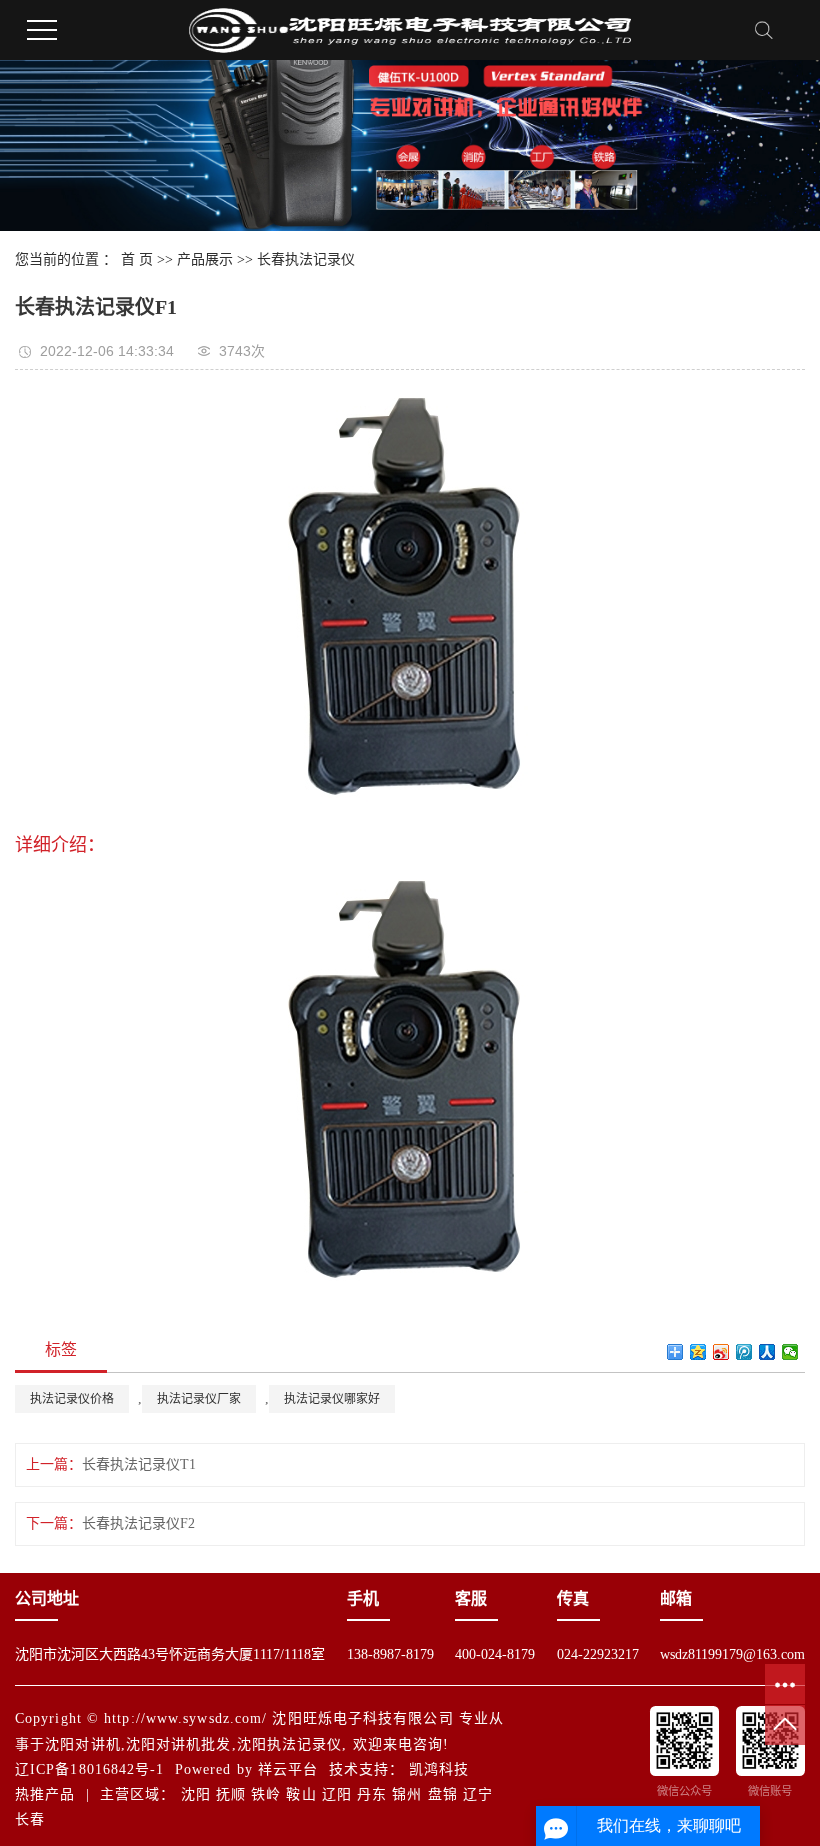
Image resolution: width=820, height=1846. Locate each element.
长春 (30, 1819)
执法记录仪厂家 (199, 1399)
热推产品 (45, 1794)
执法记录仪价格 (72, 1399)
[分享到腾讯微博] (744, 1352)
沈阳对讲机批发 (179, 1744)
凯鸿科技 (439, 1769)
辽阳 (337, 1794)
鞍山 (301, 1794)
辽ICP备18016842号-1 (90, 1769)
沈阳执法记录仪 (290, 1744)
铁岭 (266, 1794)
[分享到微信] (790, 1352)
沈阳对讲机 (83, 1744)
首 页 (137, 259)
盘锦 (443, 1794)
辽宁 (478, 1794)
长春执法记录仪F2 (138, 1523)
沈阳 (196, 1794)
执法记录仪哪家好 (332, 1399)
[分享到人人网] (767, 1352)
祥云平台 (288, 1769)
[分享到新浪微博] (721, 1352)
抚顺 (231, 1794)
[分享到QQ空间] (698, 1352)
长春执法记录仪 (306, 259)
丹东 (372, 1794)
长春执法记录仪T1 (139, 1464)
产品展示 (205, 259)
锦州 (407, 1794)
